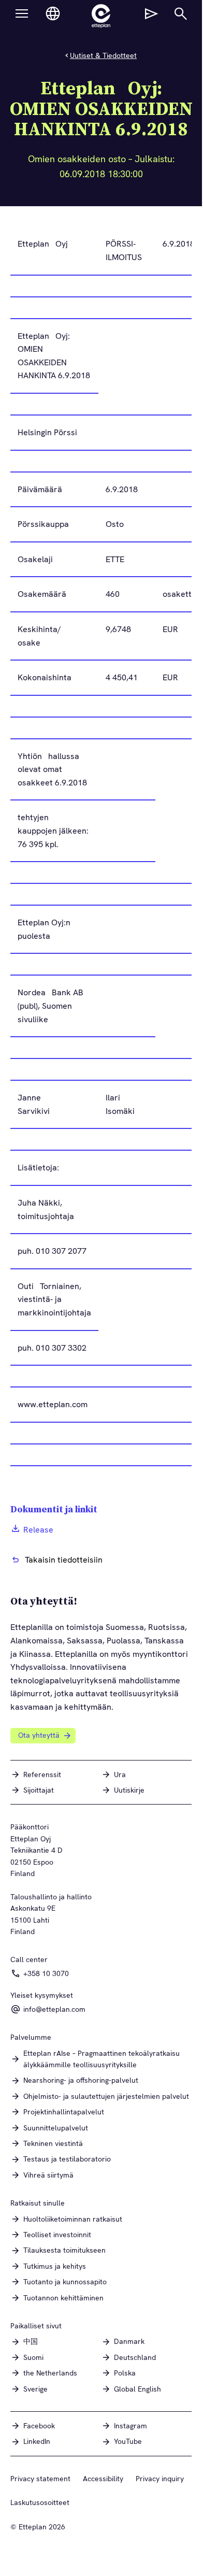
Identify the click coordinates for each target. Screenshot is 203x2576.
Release (38, 1530)
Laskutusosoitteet (40, 2502)
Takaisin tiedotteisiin (64, 1560)
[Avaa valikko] (22, 13)
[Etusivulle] (101, 16)
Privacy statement (40, 2479)
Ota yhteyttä (39, 1735)
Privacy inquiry (160, 2479)
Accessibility (103, 2479)
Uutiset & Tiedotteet (103, 55)
